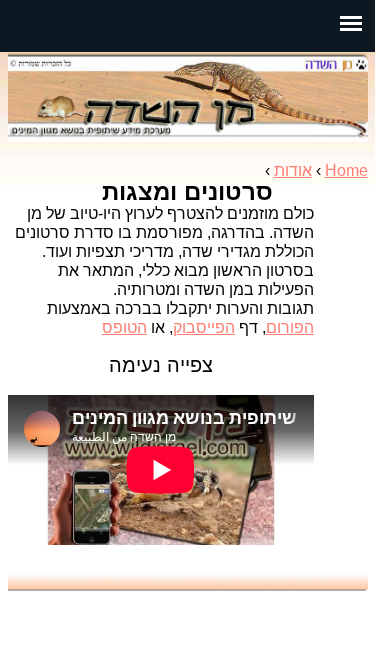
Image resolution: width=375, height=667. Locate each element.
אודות (293, 170)
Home (346, 170)
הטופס (124, 327)
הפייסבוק (204, 327)
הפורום (290, 327)
